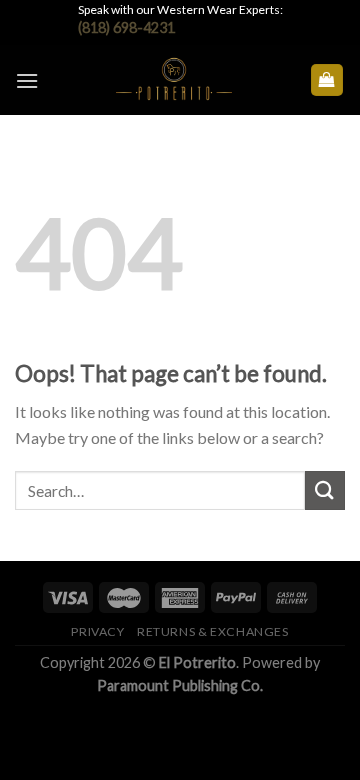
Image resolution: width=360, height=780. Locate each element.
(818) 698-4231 (126, 27)
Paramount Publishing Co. (180, 685)
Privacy (97, 631)
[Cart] (327, 80)
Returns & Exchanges (213, 631)
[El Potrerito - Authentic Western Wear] (174, 80)
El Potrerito (197, 662)
